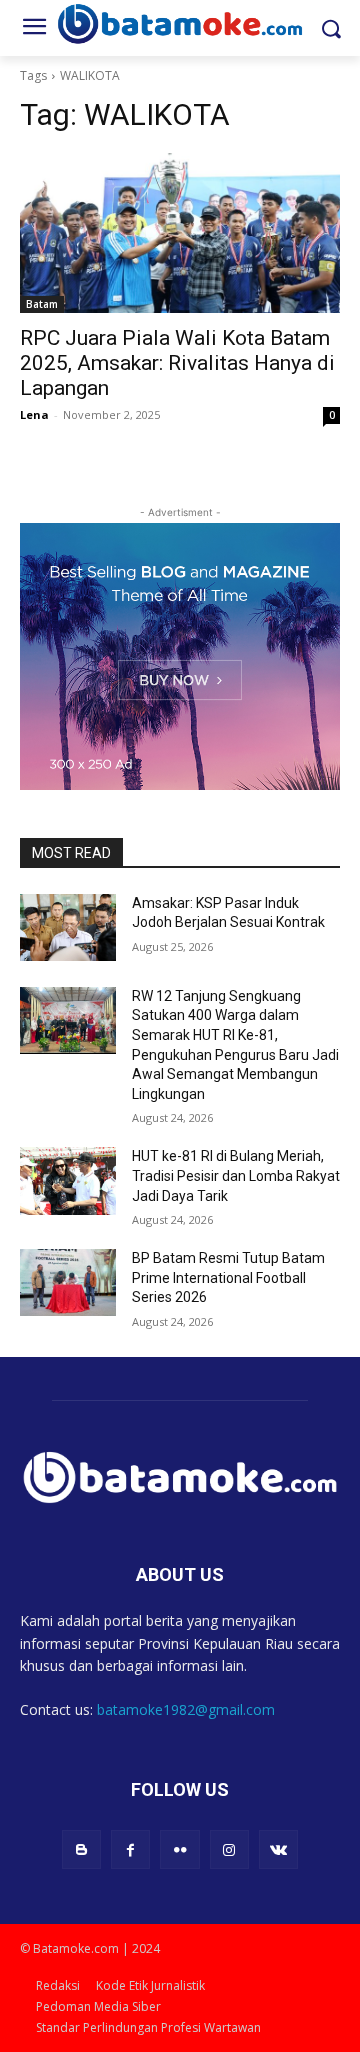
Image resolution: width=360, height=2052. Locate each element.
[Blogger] (81, 1849)
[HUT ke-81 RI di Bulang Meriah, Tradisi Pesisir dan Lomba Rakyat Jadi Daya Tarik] (68, 1180)
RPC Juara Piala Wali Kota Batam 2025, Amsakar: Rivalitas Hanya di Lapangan (177, 363)
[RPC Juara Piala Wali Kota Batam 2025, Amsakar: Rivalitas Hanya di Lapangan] (180, 233)
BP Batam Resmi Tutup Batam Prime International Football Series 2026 (228, 1277)
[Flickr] (179, 1849)
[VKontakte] (278, 1849)
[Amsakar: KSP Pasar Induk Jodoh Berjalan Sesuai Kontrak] (68, 927)
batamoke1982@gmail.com (186, 1709)
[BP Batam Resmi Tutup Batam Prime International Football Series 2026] (68, 1282)
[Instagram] (229, 1849)
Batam (42, 304)
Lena (34, 414)
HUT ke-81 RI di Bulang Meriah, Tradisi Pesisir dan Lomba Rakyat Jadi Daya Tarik (236, 1175)
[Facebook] (130, 1849)
